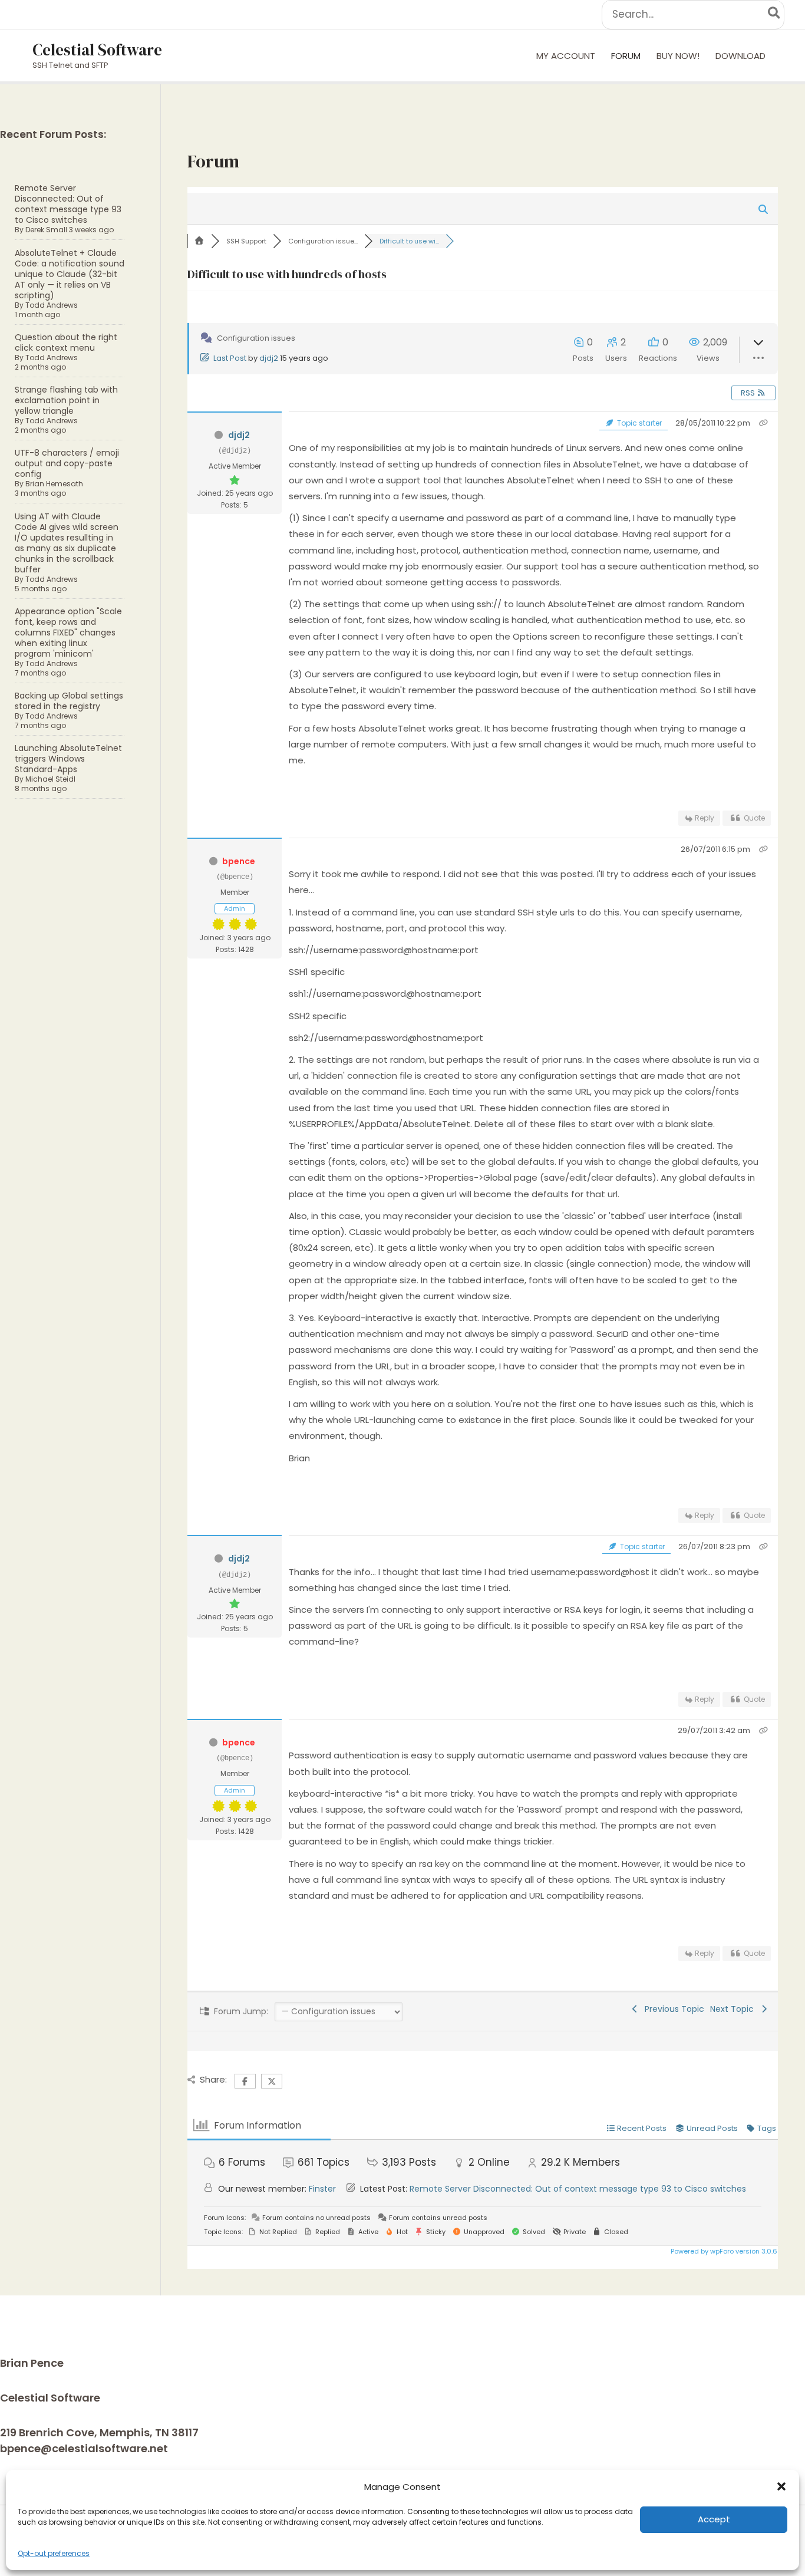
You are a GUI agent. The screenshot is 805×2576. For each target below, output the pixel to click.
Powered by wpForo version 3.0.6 (723, 2251)
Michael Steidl (50, 779)
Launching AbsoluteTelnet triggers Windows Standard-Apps (68, 759)
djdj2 (269, 358)
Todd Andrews (52, 305)
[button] (781, 2486)
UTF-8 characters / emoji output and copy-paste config (67, 463)
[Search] (775, 15)
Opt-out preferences (54, 2553)
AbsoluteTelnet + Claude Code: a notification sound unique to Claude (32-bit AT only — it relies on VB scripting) (70, 274)
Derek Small (46, 230)
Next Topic (734, 2009)
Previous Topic (672, 2009)
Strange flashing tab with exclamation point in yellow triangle (66, 400)
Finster (322, 2189)
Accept (714, 2519)
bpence (239, 861)
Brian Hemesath (54, 484)
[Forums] (199, 241)
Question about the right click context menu (66, 342)
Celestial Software (97, 50)
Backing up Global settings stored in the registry (69, 701)
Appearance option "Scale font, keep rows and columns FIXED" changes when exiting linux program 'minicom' (68, 633)
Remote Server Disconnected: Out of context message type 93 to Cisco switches (68, 204)
